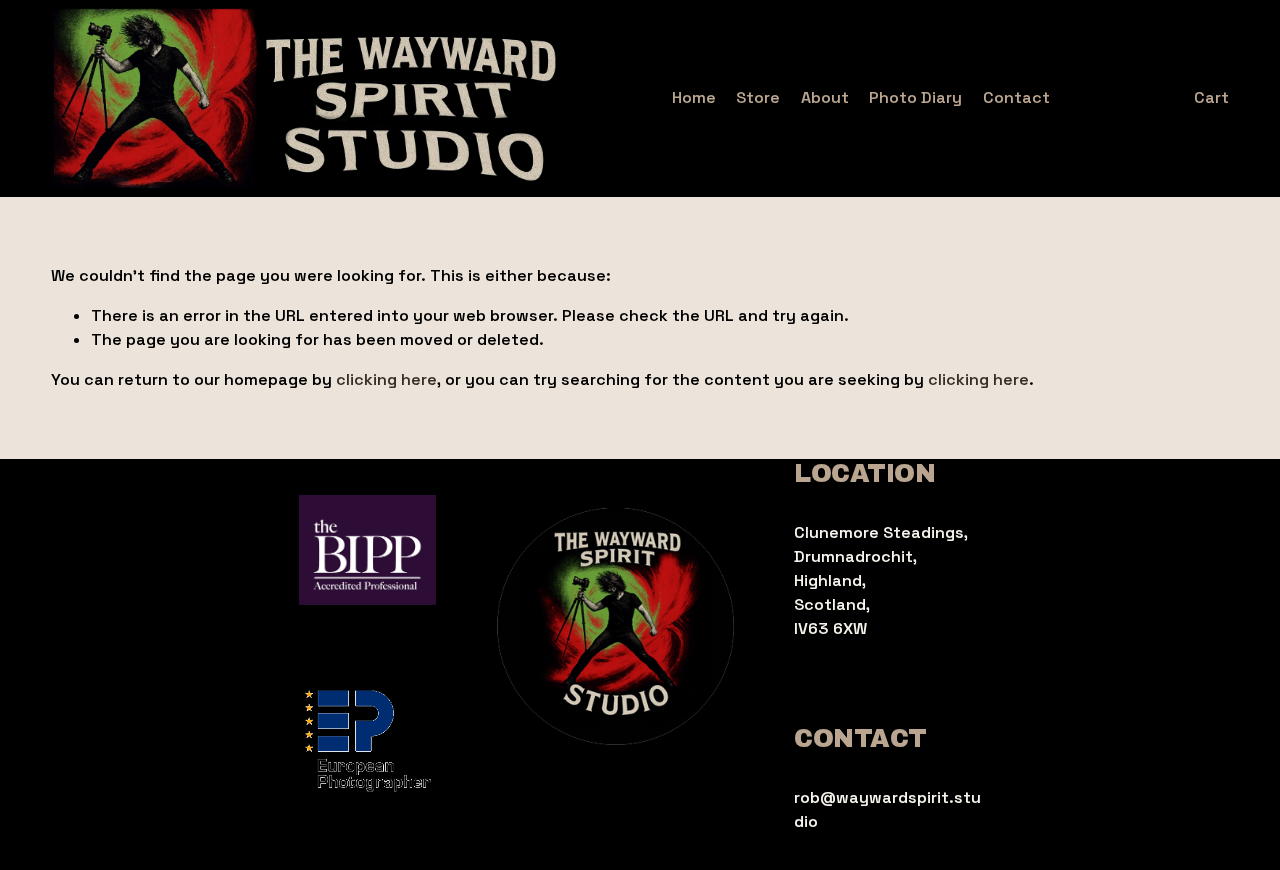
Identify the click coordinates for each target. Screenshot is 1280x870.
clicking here (386, 379)
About (825, 97)
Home (694, 97)
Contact (1016, 97)
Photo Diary (915, 97)
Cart (1211, 97)
